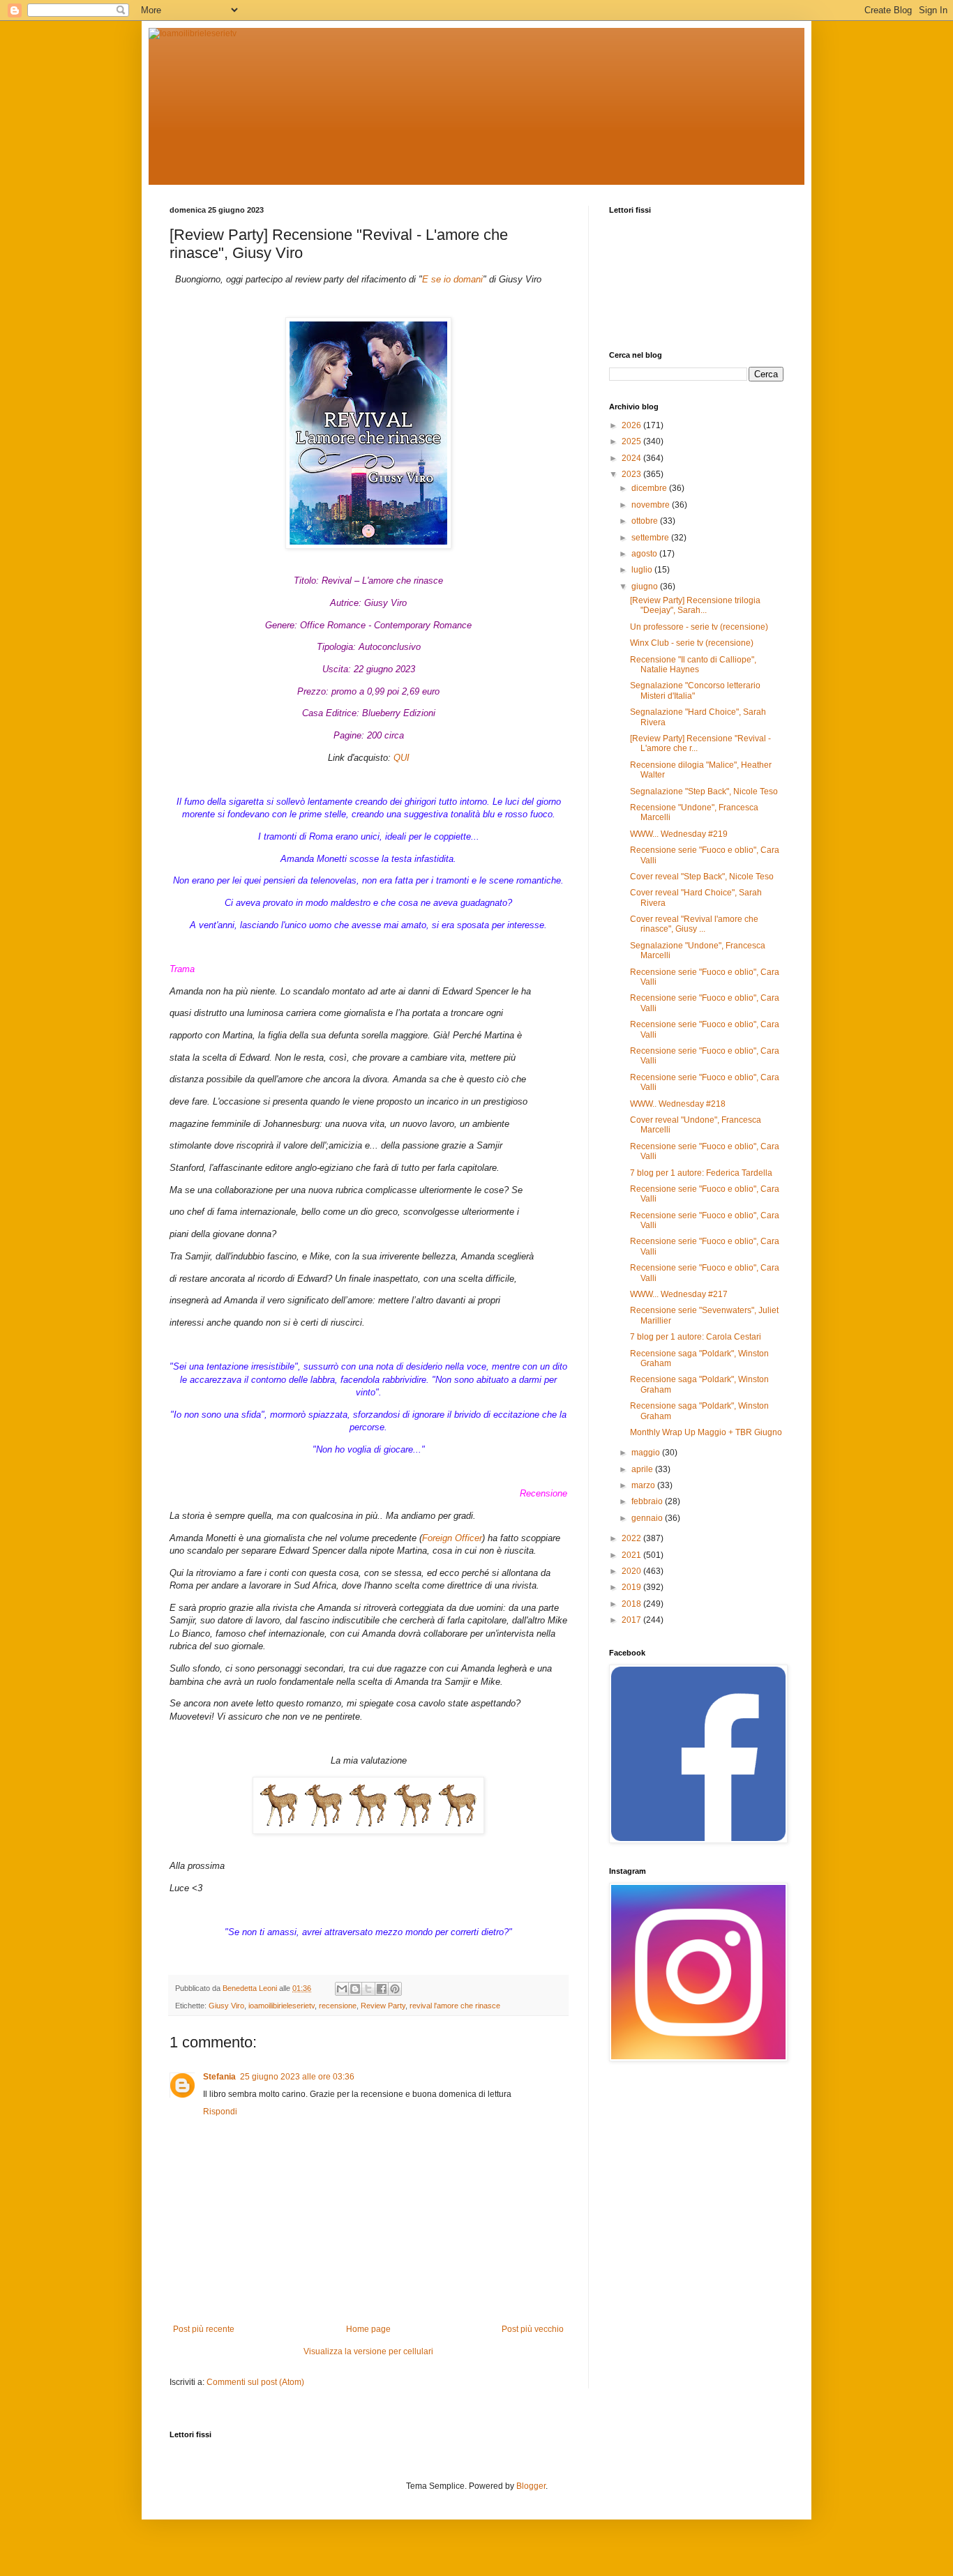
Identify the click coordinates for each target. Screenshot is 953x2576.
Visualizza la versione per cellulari (368, 2351)
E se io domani (452, 279)
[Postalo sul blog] (355, 1989)
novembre (652, 505)
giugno (646, 586)
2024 (632, 458)
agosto (645, 554)
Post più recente (204, 2329)
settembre (651, 538)
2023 (632, 474)
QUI (402, 758)
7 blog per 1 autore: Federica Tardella (701, 1173)
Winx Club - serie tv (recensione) (692, 643)
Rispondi (220, 2112)
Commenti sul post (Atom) (255, 2382)
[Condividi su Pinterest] (395, 1989)
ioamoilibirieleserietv (282, 2006)
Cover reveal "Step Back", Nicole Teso (702, 877)
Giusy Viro (226, 2006)
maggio (647, 1453)
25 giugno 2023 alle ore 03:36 (297, 2077)
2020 (632, 1571)
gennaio (648, 1518)
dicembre (650, 488)
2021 (632, 1555)
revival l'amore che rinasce (455, 2006)
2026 (632, 425)
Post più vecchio (533, 2329)
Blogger (531, 2486)
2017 (632, 1620)
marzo (644, 1485)
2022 (632, 1538)
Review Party (383, 2006)
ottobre (646, 521)
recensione (338, 2006)
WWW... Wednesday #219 (679, 834)
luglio (643, 570)
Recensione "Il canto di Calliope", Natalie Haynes (693, 665)
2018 (632, 1604)
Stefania (219, 2077)
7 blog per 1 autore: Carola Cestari (696, 1337)
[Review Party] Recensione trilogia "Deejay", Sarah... (695, 605)
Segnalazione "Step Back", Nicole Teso (704, 791)
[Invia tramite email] (342, 1989)
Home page (368, 2329)
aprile (643, 1469)
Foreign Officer (452, 1538)
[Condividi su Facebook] (382, 1989)
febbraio (648, 1501)
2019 (632, 1587)
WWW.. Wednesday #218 (678, 1104)
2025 (632, 441)
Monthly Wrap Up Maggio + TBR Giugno (706, 1432)
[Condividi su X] (368, 1989)
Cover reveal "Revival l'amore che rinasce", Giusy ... (694, 924)
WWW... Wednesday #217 (679, 1294)
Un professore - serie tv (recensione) (699, 627)
